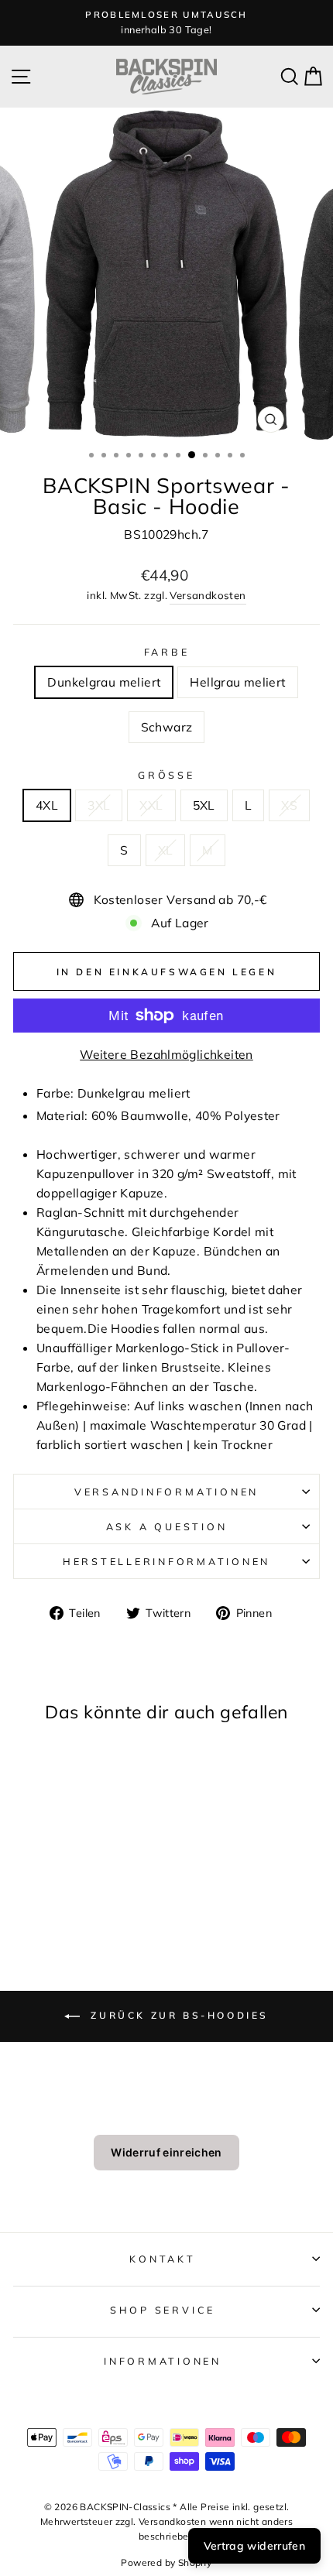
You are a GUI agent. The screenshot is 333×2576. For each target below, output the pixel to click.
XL (166, 850)
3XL (99, 805)
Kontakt (162, 2259)
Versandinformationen (166, 1492)
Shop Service (163, 2310)
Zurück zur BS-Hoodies (177, 2015)
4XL (47, 805)
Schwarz (167, 727)
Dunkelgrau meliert (104, 682)
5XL (204, 805)
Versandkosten (208, 595)
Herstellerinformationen (166, 1561)
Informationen (163, 2361)
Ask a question (167, 1526)
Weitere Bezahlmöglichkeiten (166, 1054)
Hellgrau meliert (237, 682)
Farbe (167, 652)
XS (289, 805)
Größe (166, 775)
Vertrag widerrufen (254, 2546)
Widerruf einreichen (166, 2152)
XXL (151, 805)
